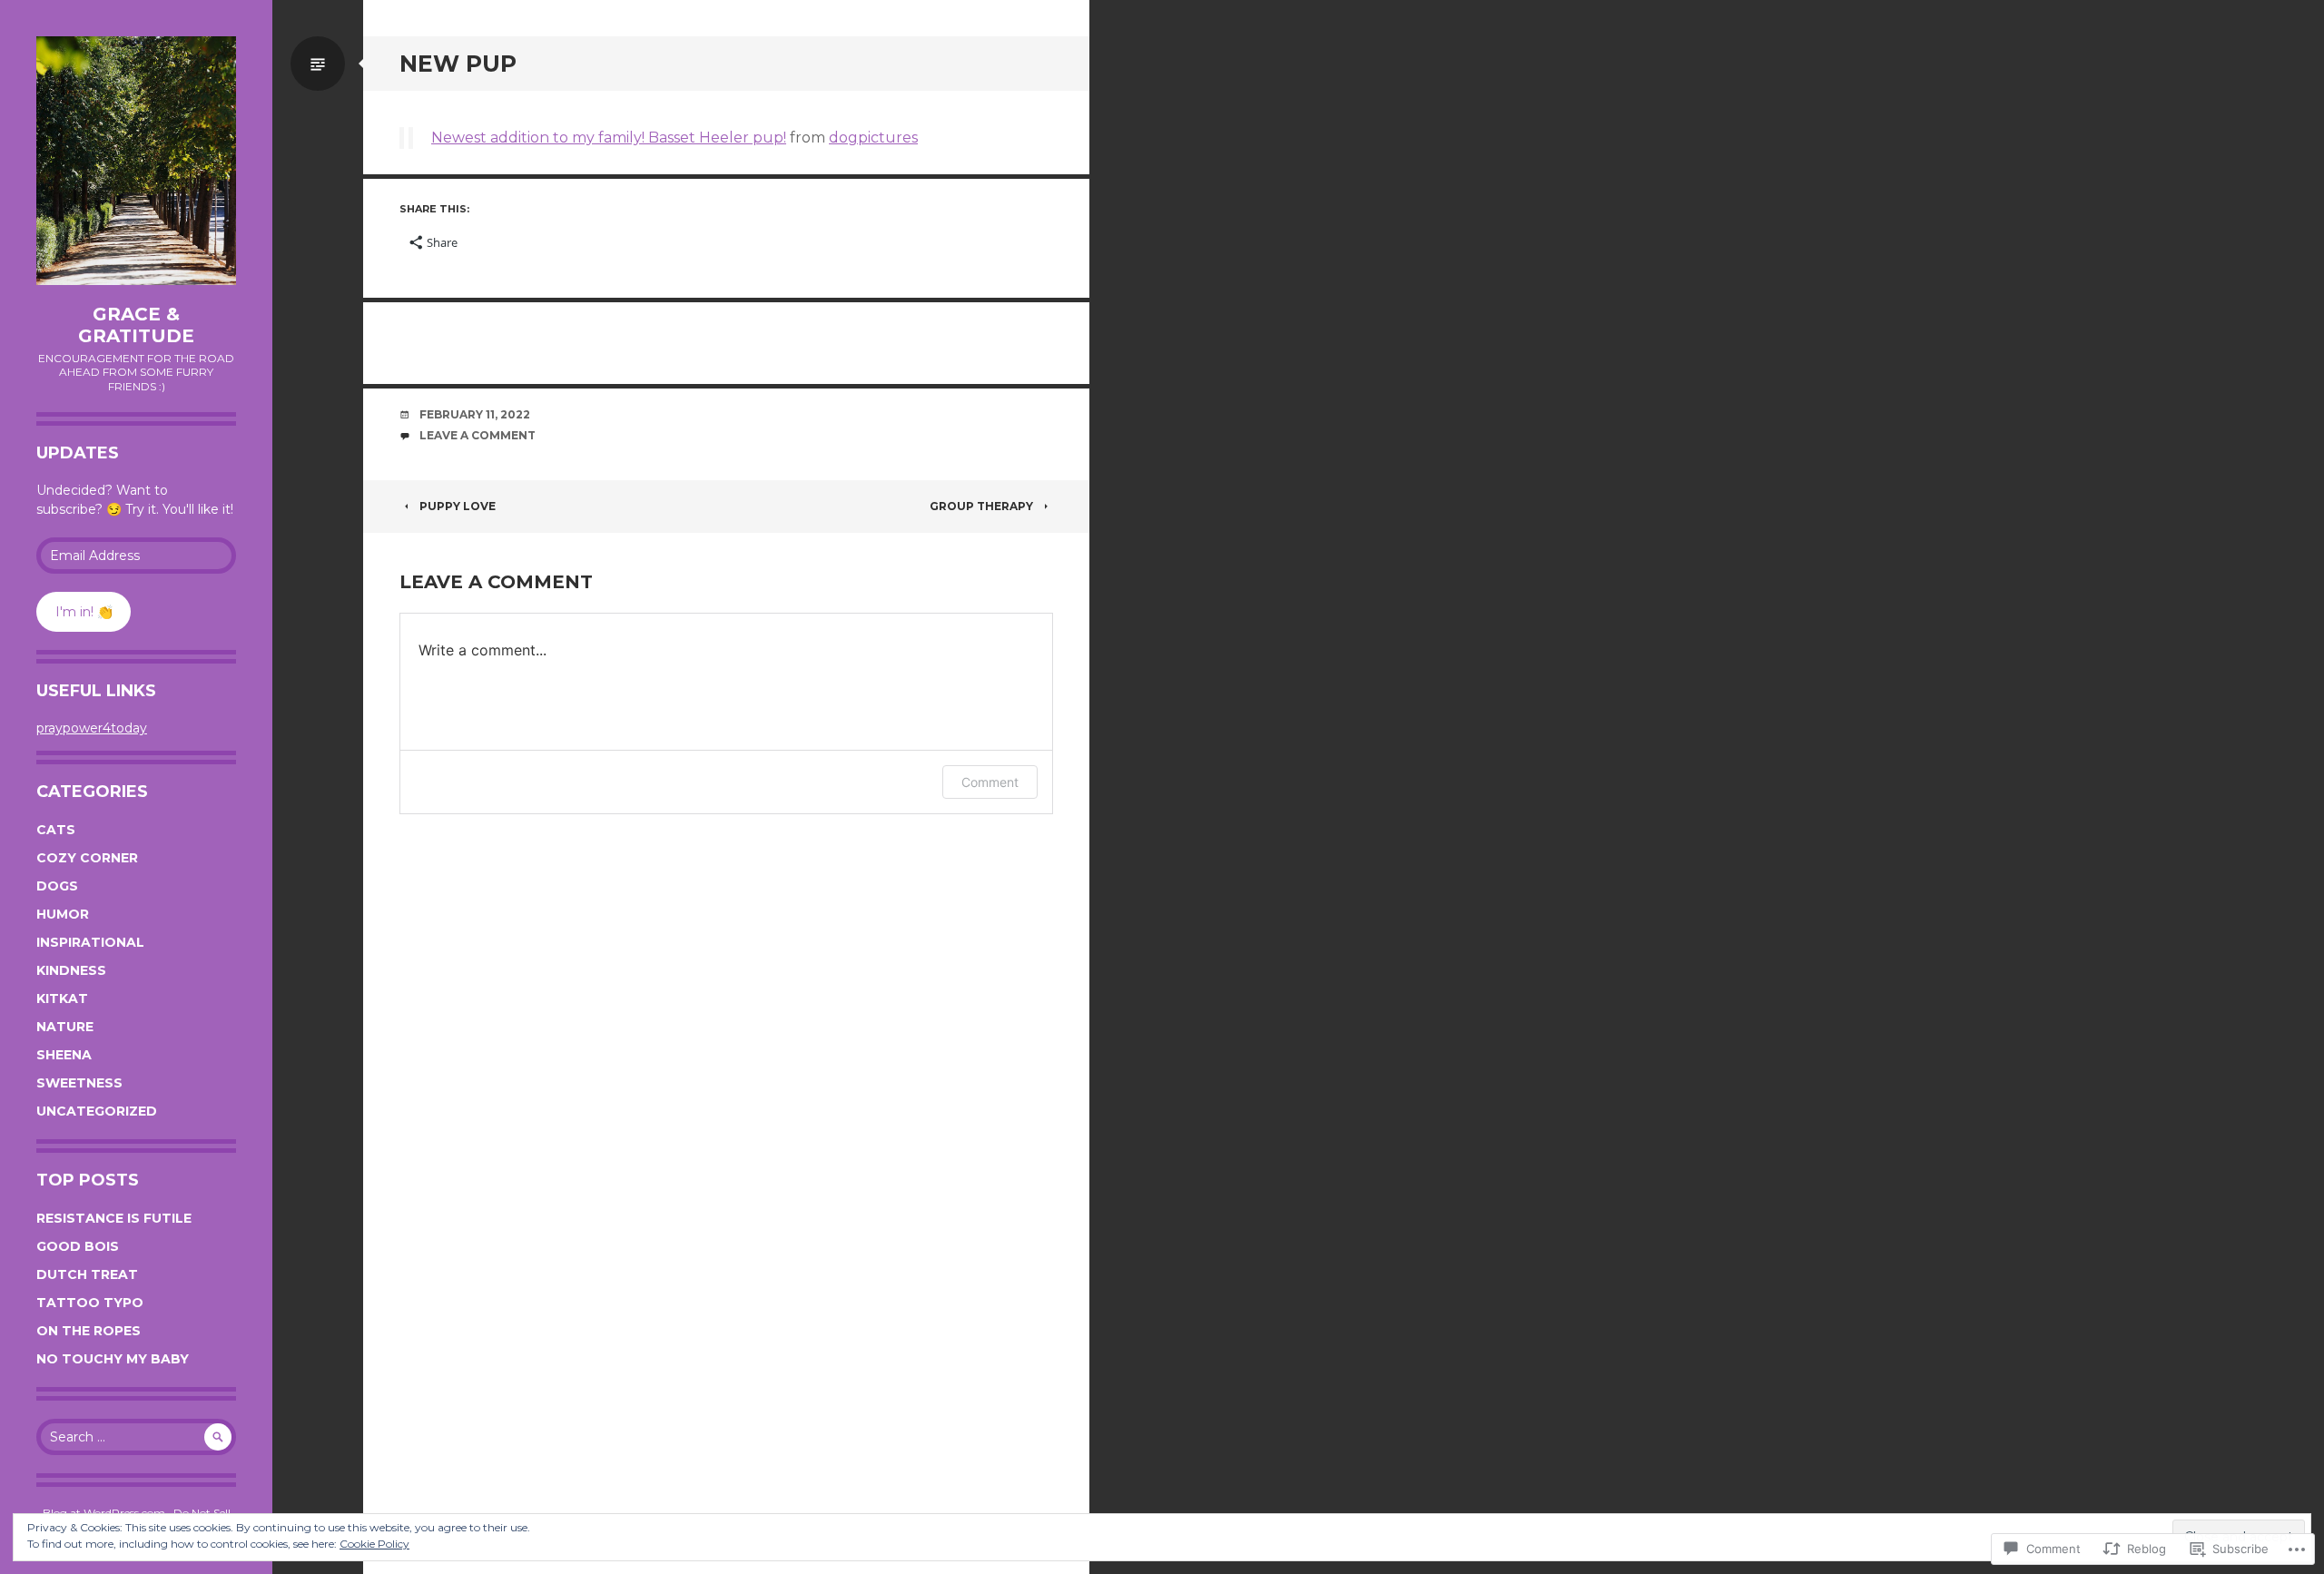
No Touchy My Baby (113, 1359)
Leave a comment (478, 435)
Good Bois (78, 1246)
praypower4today (92, 728)
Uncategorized (97, 1111)
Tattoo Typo (90, 1303)
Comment (990, 782)
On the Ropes (89, 1331)
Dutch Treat (87, 1274)
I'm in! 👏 (84, 612)
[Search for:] (136, 1437)
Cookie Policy (374, 1544)
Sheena (64, 1055)
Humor (63, 914)
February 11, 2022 (475, 414)
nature (65, 1027)
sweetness (79, 1083)
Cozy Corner (87, 858)
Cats (56, 830)
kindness (71, 970)
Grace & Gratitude (136, 325)
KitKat (62, 999)
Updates (78, 453)
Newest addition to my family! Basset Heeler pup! (609, 138)
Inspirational (90, 942)
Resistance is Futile (114, 1218)
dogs (57, 886)
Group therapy (981, 506)
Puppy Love (458, 506)
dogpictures (873, 138)
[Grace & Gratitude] (136, 161)
